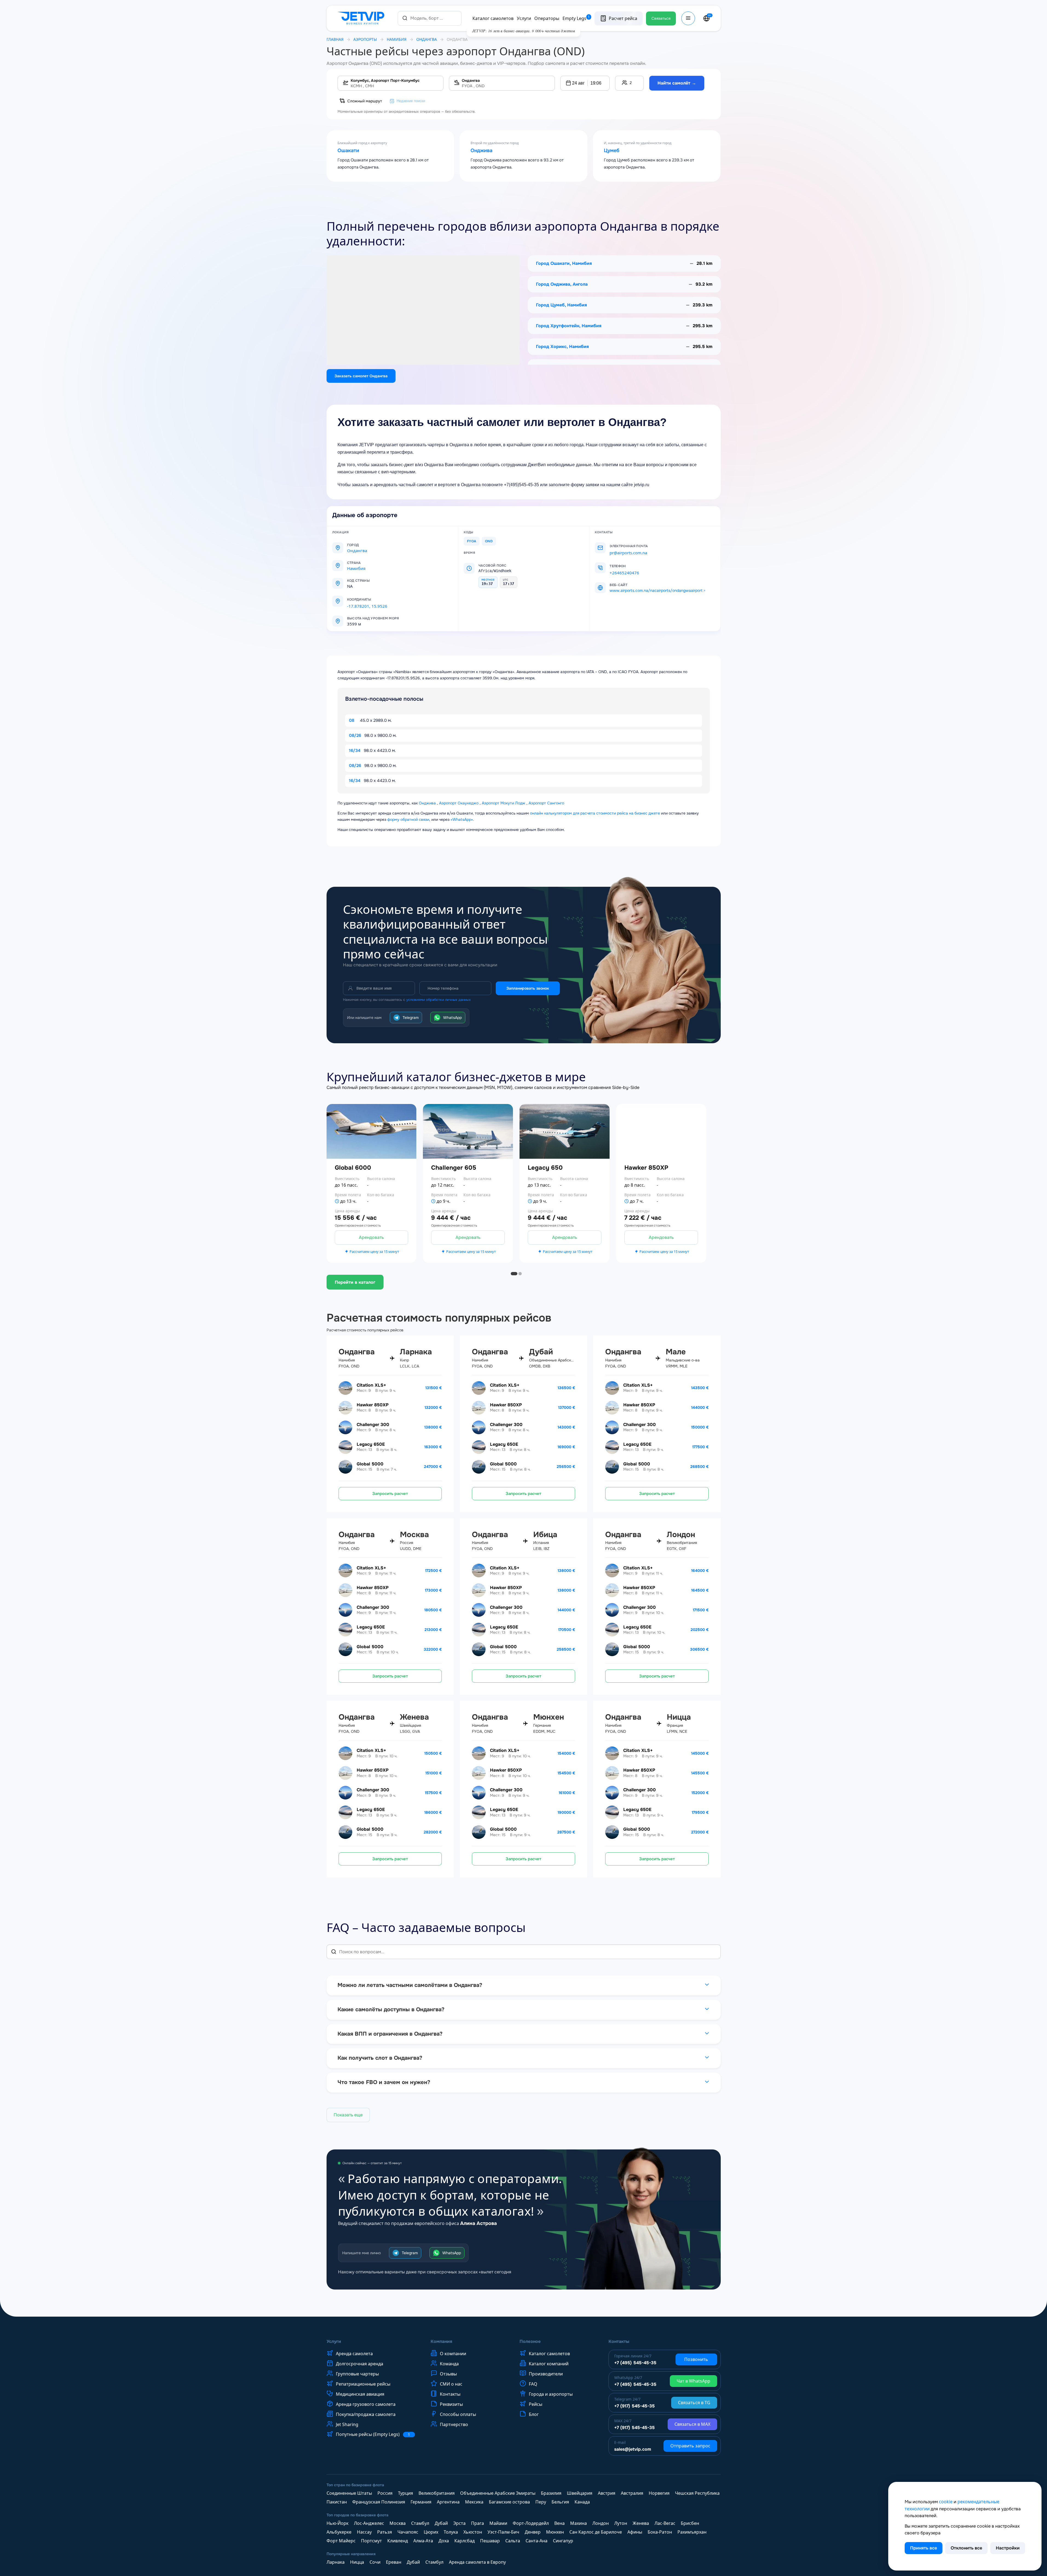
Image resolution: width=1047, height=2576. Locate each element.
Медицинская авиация (360, 2394)
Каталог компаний (549, 2364)
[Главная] (362, 18)
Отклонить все (966, 2548)
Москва (398, 2523)
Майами (498, 2523)
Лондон (601, 2523)
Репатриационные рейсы (363, 2384)
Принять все (924, 2548)
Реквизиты (451, 2404)
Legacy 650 (545, 1168)
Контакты (450, 2394)
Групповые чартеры (357, 2374)
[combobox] (430, 18)
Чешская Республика (697, 2493)
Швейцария (580, 2493)
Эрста (459, 2523)
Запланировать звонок (528, 988)
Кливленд (398, 2541)
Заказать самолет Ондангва (361, 376)
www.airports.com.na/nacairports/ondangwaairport (656, 590)
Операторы (547, 18)
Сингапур (563, 2541)
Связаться (661, 18)
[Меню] (688, 18)
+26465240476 (624, 573)
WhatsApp (452, 1018)
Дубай (441, 2523)
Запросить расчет (390, 1494)
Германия (421, 2502)
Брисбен (690, 2523)
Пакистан (337, 2502)
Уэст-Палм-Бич (503, 2532)
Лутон (621, 2523)
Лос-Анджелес (369, 2523)
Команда (449, 2364)
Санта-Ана (537, 2541)
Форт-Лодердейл (531, 2523)
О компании (453, 2354)
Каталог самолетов (493, 18)
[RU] (706, 18)
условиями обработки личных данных (439, 1000)
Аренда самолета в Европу (477, 2562)
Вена (559, 2523)
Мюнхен (555, 2532)
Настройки (1008, 2548)
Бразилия (551, 2493)
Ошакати (348, 151)
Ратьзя (385, 2532)
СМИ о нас (451, 2384)
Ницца (357, 2562)
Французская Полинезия (379, 2502)
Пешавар (490, 2541)
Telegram (411, 1018)
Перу (541, 2502)
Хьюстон (473, 2532)
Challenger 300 (373, 1425)
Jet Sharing (347, 2424)
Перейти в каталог (355, 1282)
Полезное (530, 2342)
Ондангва (427, 39)
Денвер (533, 2532)
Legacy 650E (371, 1444)
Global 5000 (370, 1464)
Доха (444, 2541)
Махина (579, 2523)
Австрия (607, 2493)
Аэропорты (365, 39)
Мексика (474, 2502)
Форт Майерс (341, 2541)
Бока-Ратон (660, 2532)
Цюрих (431, 2532)
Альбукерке (339, 2532)
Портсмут (371, 2541)
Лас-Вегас (665, 2523)
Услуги (524, 18)
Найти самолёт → (677, 83)
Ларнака (336, 2562)
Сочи (375, 2562)
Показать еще (348, 2115)
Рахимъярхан (692, 2532)
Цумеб (612, 151)
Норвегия (659, 2493)
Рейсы (536, 2404)
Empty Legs (576, 18)
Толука (451, 2532)
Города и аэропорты (551, 2394)
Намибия (397, 39)
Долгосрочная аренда (360, 2364)
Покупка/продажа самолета (366, 2414)
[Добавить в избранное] (416, 1183)
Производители (546, 2374)
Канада (582, 2502)
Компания (441, 2342)
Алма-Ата (423, 2541)
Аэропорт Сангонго (546, 803)
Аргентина (448, 2502)
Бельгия (560, 2502)
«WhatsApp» (462, 819)
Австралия (632, 2493)
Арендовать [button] (371, 1237)
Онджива (481, 151)
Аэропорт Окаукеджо (459, 803)
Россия (385, 2493)
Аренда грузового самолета (366, 2404)
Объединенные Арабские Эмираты (498, 2493)
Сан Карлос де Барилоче (596, 2532)
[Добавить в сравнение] (416, 1198)
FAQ (533, 2384)
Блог (534, 2414)
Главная (335, 39)
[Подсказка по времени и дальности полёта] (337, 1201)
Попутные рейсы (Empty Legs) (373, 2434)
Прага (478, 2523)
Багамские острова (509, 2502)
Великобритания (437, 2493)
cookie (946, 2502)
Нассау (364, 2532)
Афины (635, 2532)
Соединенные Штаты (349, 2493)
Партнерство (454, 2424)
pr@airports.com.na (628, 553)
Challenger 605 (454, 1168)
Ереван (394, 2562)
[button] (585, 83)
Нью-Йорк (338, 2523)
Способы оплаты (458, 2414)
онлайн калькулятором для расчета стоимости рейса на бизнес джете (595, 813)
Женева (641, 2523)
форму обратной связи (408, 819)
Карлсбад (465, 2541)
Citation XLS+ (371, 1385)
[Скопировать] (377, 599)
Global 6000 (353, 1168)
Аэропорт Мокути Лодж (504, 803)
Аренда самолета (354, 2354)
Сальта (513, 2541)
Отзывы (448, 2374)
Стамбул (420, 2523)
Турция (406, 2493)
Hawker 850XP (646, 1168)
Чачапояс (408, 2532)
